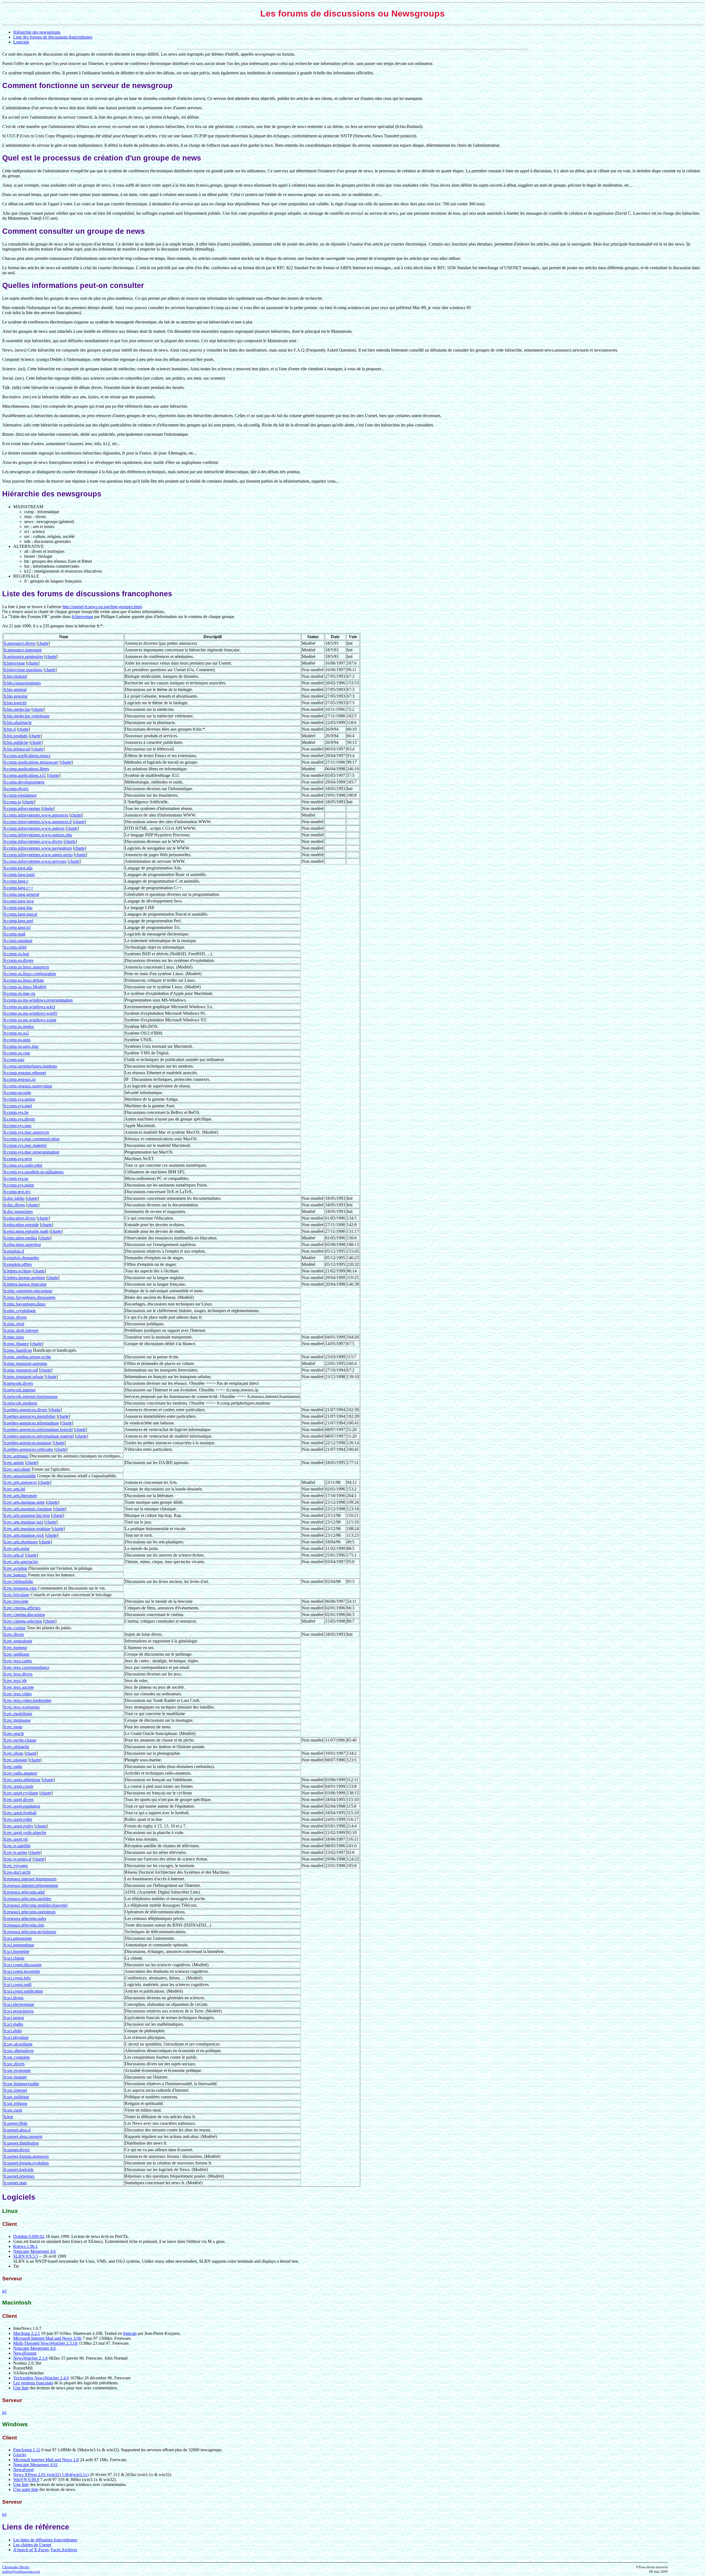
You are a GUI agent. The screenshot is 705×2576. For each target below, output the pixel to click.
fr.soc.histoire (15, 2077)
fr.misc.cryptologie (20, 1311)
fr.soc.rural (13, 2110)
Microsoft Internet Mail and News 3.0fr (47, 2338)
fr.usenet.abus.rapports (23, 2136)
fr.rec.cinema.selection (23, 1621)
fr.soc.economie (17, 2070)
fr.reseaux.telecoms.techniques (30, 1932)
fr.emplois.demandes (21, 1258)
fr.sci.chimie (14, 1958)
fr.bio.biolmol (15, 676)
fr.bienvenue (82, 617)
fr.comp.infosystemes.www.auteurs (34, 828)
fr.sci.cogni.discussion (23, 1965)
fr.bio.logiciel (15, 703)
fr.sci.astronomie (18, 1938)
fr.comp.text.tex (17, 1192)
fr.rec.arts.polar (17, 1548)
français (130, 2333)
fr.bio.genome (16, 696)
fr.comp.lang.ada (18, 868)
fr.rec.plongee (15, 1760)
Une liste (21, 2388)
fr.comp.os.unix (17, 1040)
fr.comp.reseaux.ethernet (25, 1073)
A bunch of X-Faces (31, 2550)
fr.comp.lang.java (19, 901)
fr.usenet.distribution (21, 2143)
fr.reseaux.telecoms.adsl (24, 1892)
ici (4, 2291)
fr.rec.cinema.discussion (24, 1615)
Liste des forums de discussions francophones (53, 37)
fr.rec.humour (15, 1648)
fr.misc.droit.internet (21, 1330)
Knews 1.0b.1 (25, 2246)
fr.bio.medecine (17, 709)
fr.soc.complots (17, 2057)
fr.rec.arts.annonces (20, 1482)
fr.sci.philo (13, 2031)
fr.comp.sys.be (16, 1112)
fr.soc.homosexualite (21, 2084)
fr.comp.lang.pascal (20, 914)
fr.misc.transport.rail (21, 1370)
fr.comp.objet (15, 947)
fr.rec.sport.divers (19, 1800)
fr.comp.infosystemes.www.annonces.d (38, 822)
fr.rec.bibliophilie (18, 1581)
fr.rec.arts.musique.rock (24, 1535)
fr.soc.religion (15, 2103)
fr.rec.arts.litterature (20, 1496)
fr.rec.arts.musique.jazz (23, 1522)
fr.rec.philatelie (16, 1747)
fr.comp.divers (16, 789)
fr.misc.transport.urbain (24, 1377)
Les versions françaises (33, 2383)
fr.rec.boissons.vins (20, 1588)
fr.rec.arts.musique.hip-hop (27, 1515)
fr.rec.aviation (15, 1568)
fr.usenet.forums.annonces (26, 2156)
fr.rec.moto (13, 1727)
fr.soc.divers (14, 2064)
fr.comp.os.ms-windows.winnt (30, 1020)
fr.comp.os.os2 (16, 1033)
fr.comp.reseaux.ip (20, 1079)
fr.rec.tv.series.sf (17, 1859)
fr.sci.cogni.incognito (22, 1971)
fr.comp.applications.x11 (25, 775)
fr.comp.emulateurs (20, 795)
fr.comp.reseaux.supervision (28, 1086)
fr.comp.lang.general (21, 894)
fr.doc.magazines (18, 1211)
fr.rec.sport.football (20, 1813)
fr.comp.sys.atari (18, 1106)
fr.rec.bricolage (17, 1595)
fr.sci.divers (13, 1998)
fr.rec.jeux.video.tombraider (28, 1700)
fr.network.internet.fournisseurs (31, 1396)
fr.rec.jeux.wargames (22, 1707)
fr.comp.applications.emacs (27, 756)
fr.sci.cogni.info (17, 1978)
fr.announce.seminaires (23, 656)
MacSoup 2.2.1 (27, 2333)
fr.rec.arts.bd (14, 1489)
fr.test (8, 2117)
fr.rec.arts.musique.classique (28, 1509)
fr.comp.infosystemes (22, 808)
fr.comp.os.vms (17, 1053)
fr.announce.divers (20, 643)
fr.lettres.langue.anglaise (24, 1278)
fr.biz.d (10, 729)
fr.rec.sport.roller (18, 1819)
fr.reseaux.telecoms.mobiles (27, 1899)
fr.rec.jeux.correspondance (26, 1667)
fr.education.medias (20, 1238)
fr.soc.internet (15, 2090)
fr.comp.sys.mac (18, 1126)
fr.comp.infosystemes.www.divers (33, 841)
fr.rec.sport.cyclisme (21, 1793)
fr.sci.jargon (14, 2018)
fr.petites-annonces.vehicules (28, 1449)
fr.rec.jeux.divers (18, 1674)
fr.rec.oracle (14, 1733)
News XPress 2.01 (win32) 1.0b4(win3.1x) (51, 2475)
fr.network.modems (20, 1403)
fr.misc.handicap (18, 1350)
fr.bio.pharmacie (18, 723)
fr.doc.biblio (14, 1198)
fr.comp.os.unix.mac (21, 1046)
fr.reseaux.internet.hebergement (31, 1885)
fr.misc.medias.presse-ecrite (27, 1357)
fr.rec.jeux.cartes (18, 1661)
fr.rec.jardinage (17, 1654)
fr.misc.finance (16, 1344)
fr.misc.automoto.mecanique (28, 1291)
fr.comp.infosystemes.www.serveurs (35, 861)
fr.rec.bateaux (15, 1575)
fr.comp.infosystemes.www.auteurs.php (38, 835)
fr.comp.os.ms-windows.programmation (38, 1000)
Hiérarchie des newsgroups (37, 32)
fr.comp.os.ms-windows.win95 (30, 1013)
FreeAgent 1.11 (27, 2450)
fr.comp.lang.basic (19, 874)
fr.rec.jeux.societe (19, 1687)
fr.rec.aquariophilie (20, 1476)
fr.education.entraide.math (26, 1231)
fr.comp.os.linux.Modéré (25, 987)
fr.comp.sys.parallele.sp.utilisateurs (34, 1172)
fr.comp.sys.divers (19, 1119)
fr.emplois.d (14, 1251)
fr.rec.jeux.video (18, 1694)
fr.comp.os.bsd (16, 954)
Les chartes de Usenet (32, 2545)
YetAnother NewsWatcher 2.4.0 (41, 2378)
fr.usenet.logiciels (19, 2170)
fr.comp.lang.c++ (18, 888)
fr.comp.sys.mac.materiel (25, 1145)
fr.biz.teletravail (17, 749)
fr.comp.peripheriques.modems (30, 1066)
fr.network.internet (20, 1390)
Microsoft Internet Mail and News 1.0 (46, 2460)
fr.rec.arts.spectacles (21, 1562)
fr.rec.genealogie (18, 1641)
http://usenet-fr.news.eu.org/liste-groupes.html (102, 607)
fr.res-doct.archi (17, 1872)
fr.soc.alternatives (19, 2051)
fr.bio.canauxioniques (22, 683)
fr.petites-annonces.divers (25, 1410)
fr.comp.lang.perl (18, 921)
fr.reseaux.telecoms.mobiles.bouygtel (36, 1905)
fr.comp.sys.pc (16, 1178)
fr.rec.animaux (16, 1456)
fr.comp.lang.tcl (17, 927)
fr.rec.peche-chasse (20, 1740)
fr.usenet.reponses (19, 2176)
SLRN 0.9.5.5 (26, 2256)
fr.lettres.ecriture (17, 1271)
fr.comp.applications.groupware (31, 762)
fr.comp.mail (14, 934)
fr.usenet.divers (17, 2150)
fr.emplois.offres (18, 1264)
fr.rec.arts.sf (14, 1555)
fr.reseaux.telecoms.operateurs (30, 1912)
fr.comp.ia (12, 802)
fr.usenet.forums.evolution (26, 2163)
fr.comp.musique (18, 941)
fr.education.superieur (22, 1245)
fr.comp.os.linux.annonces (26, 967)
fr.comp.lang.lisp (18, 908)
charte (43, 643)
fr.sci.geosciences (19, 2011)
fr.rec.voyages (16, 1866)
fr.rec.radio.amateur (20, 1773)
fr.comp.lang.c (16, 881)
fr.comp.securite (17, 1093)
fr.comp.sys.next (18, 1159)
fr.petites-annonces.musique (28, 1443)
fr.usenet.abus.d (17, 2130)
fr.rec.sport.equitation (22, 1806)
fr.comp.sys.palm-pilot (23, 1165)
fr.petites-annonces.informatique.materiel (39, 1436)
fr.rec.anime (14, 1463)
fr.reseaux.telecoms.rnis (24, 1925)
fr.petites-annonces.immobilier (30, 1416)
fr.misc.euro (14, 1337)
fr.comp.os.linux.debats (24, 980)
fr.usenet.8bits (16, 2123)
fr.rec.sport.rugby (18, 1826)
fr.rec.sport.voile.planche (25, 1833)
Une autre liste (26, 2489)
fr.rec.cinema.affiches (22, 1608)
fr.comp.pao (14, 1059)
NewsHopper (25, 2353)
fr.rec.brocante (16, 1601)
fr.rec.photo (13, 1753)
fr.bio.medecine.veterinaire (27, 716)
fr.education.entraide (21, 1225)
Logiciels (21, 42)
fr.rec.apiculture (17, 1469)
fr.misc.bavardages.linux (25, 1304)
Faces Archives (64, 2550)
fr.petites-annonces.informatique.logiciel (38, 1430)
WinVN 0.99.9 (26, 2480)
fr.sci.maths (13, 2024)
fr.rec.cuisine (15, 1628)
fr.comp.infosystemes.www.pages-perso (38, 855)
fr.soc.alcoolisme (18, 2044)
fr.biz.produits (16, 736)
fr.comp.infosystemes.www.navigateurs (38, 848)
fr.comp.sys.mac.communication (32, 1139)
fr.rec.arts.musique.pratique (27, 1529)
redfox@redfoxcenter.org (21, 2571)
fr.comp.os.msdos (19, 1026)
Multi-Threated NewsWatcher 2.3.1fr (45, 2343)
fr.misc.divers (15, 1317)
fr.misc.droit (14, 1324)
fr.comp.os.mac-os (19, 993)
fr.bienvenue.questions (23, 670)
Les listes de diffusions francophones (45, 2540)
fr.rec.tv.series (15, 1852)
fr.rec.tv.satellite (17, 1846)
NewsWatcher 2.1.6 (30, 2358)
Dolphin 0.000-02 (29, 2236)
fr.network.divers (18, 1383)
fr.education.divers (20, 1218)
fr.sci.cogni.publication (23, 1991)
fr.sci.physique (16, 2037)
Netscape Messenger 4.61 (36, 2465)
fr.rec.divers (14, 1634)
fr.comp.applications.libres (26, 769)
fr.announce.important (23, 650)
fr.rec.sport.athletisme (22, 1780)
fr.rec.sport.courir (18, 1786)
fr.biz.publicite (16, 742)
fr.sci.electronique (19, 2004)
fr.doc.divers (14, 1205)
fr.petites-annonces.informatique (31, 1423)
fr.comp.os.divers (18, 960)
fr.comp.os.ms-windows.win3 (29, 1007)
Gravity (20, 2455)
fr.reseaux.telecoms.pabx (25, 1918)
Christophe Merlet (16, 2567)
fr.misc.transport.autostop (25, 1363)
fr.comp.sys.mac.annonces (26, 1132)
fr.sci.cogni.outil (17, 1985)
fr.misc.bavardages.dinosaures (29, 1297)
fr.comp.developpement (24, 782)
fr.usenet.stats (15, 2183)
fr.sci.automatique (19, 1945)
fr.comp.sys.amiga (19, 1099)
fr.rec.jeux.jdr (15, 1681)
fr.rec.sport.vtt (16, 1839)
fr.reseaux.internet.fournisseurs (30, 1879)
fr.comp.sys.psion (19, 1185)
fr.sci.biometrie (16, 1951)
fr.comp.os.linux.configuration (30, 974)
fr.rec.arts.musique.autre (24, 1502)
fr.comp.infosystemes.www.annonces (36, 815)
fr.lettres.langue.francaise (25, 1284)
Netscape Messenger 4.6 (34, 2251)
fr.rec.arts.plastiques (21, 1542)
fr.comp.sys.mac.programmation (31, 1152)
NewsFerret (23, 2470)
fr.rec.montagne (17, 1720)
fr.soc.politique (16, 2097)
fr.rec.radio (13, 1766)
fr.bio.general (15, 689)
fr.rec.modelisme (18, 1714)
